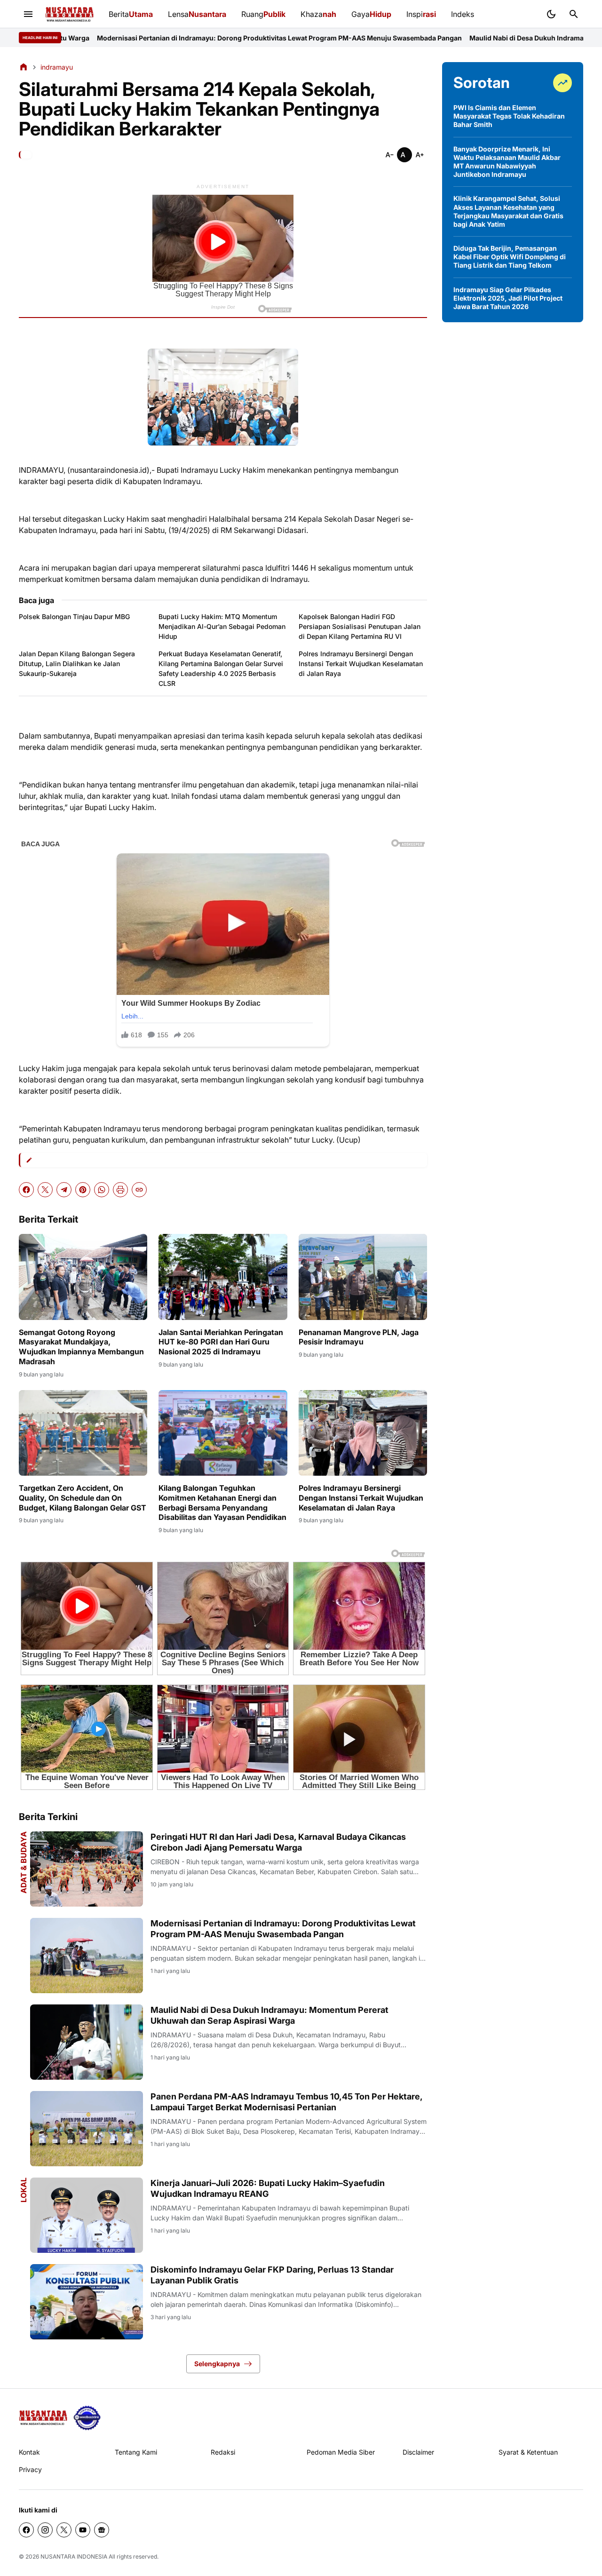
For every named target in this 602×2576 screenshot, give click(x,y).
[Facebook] (26, 1190)
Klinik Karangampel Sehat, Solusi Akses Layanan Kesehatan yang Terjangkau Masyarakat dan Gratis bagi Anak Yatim (508, 211)
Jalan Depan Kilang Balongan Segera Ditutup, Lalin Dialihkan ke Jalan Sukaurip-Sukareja (77, 664)
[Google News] (102, 2530)
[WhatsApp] (102, 1190)
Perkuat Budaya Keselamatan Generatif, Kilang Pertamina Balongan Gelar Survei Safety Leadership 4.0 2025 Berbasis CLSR (221, 668)
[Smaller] (389, 155)
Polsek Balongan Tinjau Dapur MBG (74, 616)
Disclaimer (418, 2452)
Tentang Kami (136, 2452)
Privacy (30, 2469)
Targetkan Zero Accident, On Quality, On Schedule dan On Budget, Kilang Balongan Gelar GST (83, 1498)
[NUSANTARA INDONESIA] (69, 14)
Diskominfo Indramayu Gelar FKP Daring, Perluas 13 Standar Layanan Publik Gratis (272, 2275)
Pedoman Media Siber (341, 2452)
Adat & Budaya (24, 1862)
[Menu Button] (28, 14)
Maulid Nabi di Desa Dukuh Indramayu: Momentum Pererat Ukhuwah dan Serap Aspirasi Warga (269, 2015)
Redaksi (223, 2452)
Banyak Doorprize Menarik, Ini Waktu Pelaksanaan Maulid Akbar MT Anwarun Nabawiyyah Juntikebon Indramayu (507, 162)
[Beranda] (24, 67)
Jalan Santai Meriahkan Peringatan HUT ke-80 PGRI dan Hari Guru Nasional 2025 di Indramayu (221, 1342)
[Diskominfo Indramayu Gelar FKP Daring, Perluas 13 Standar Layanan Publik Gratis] (87, 2302)
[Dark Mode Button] (551, 14)
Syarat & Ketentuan (528, 2452)
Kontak (29, 2452)
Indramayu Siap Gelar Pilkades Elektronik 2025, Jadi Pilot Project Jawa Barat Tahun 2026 (508, 298)
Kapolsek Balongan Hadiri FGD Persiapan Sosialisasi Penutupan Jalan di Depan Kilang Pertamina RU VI (360, 626)
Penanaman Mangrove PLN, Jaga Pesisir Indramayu (359, 1337)
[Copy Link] (139, 1190)
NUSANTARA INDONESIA (74, 2556)
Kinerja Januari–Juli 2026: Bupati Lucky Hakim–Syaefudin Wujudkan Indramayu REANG (268, 2188)
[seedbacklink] (87, 2418)
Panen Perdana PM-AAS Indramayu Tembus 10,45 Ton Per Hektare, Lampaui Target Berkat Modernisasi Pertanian (286, 2102)
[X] (45, 1190)
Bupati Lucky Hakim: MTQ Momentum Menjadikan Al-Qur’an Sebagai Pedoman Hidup (222, 626)
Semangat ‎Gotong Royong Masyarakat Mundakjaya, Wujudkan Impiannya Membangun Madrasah (81, 1347)
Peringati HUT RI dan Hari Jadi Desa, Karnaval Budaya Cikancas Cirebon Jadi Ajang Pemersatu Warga (278, 1842)
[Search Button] (574, 14)
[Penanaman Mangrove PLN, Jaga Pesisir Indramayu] (363, 1277)
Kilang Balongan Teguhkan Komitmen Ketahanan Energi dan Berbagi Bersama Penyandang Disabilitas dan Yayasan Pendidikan (222, 1503)
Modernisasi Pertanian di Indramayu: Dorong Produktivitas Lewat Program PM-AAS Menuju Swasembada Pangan (283, 1929)
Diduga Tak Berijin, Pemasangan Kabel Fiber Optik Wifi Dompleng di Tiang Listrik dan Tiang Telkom (510, 257)
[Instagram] (45, 2530)
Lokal (24, 2190)
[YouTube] (83, 2530)
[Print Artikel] (120, 1190)
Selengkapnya (217, 2364)
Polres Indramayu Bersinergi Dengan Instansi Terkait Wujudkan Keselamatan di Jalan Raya (361, 664)
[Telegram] (64, 1190)
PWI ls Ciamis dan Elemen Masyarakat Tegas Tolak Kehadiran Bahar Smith (509, 116)
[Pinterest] (83, 1190)
